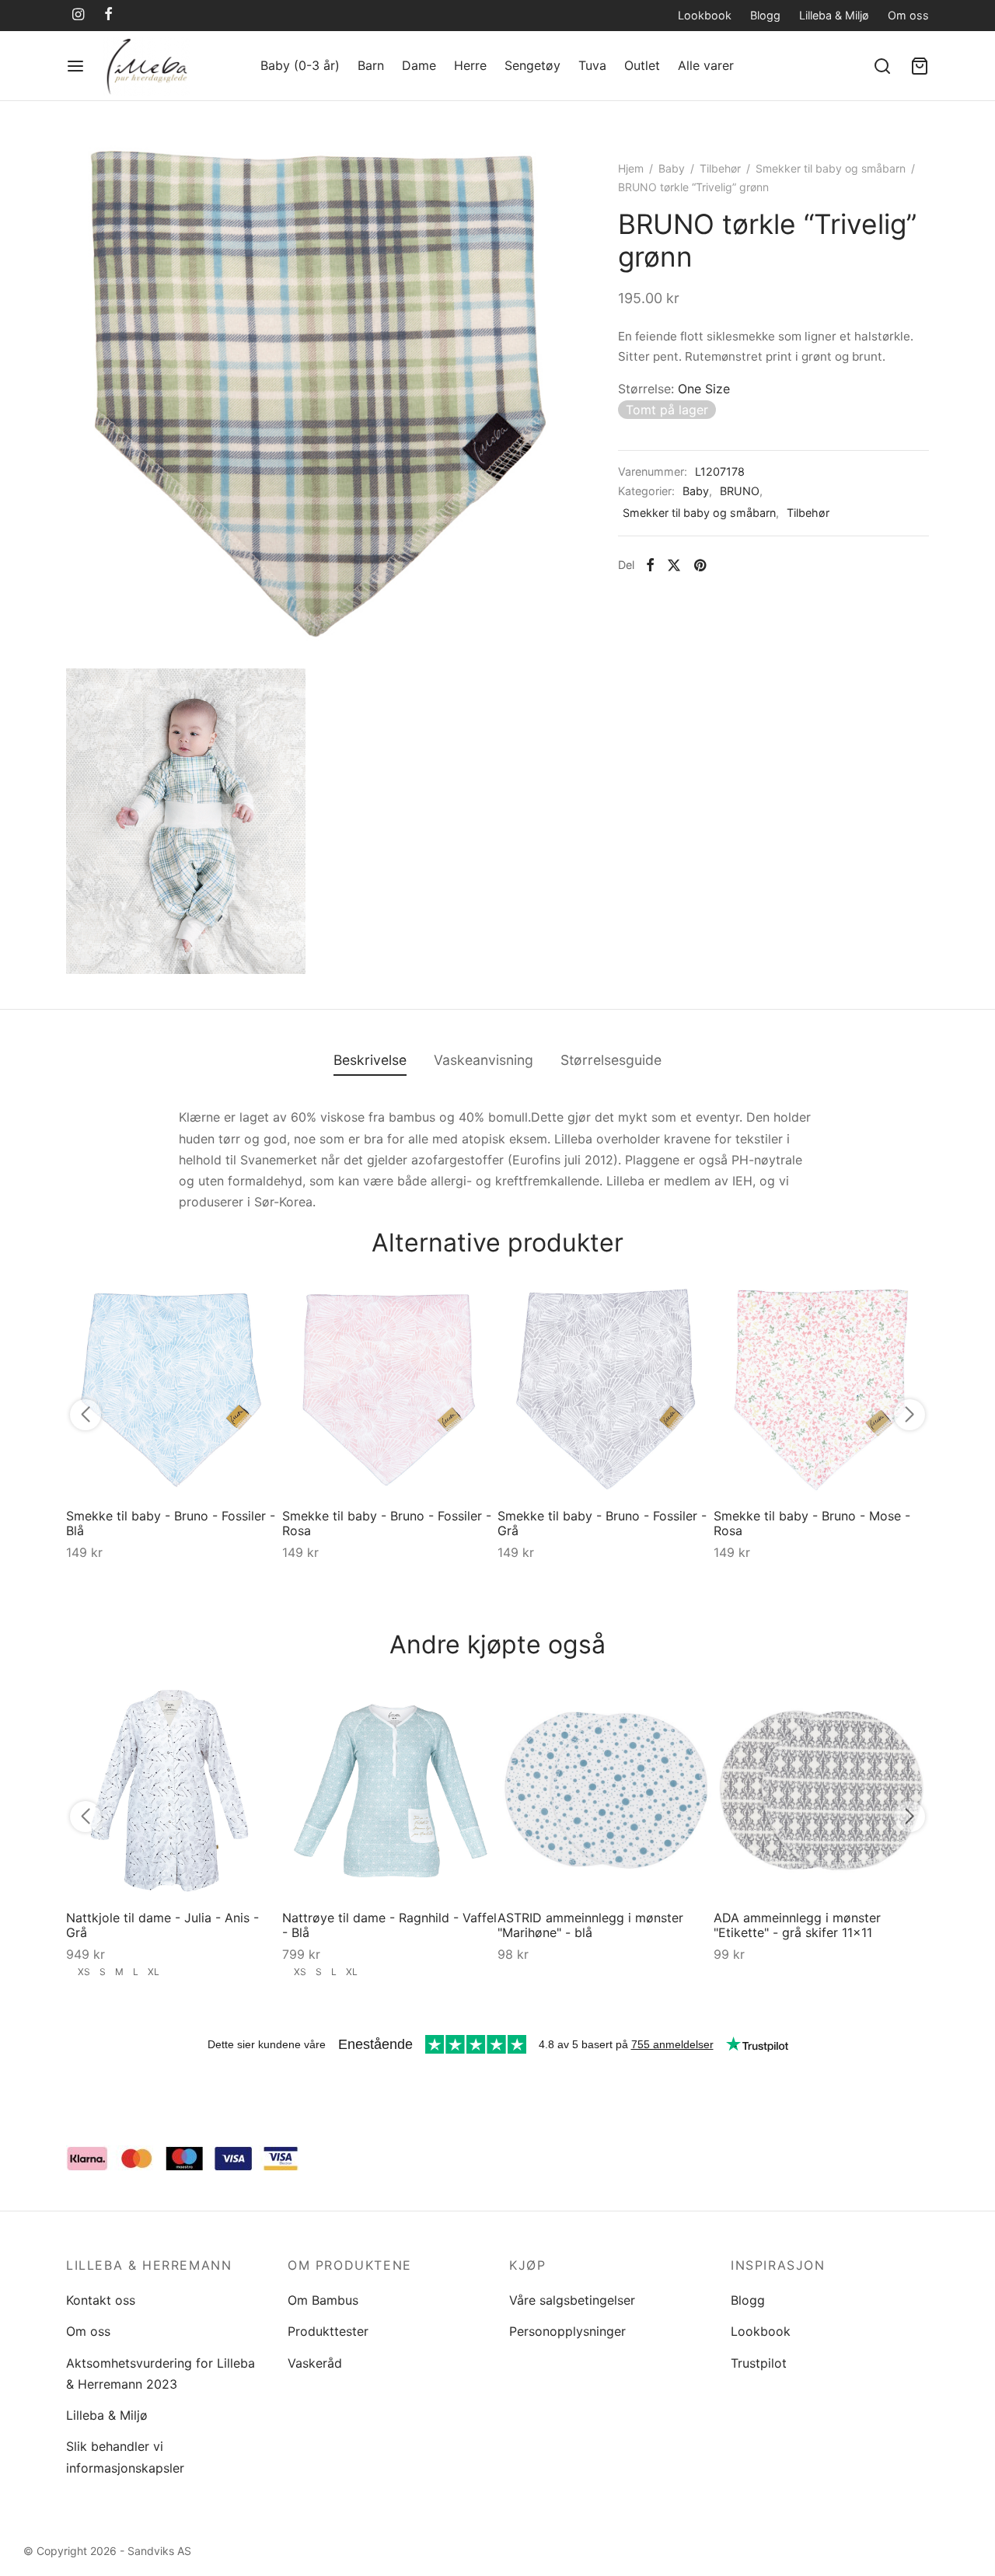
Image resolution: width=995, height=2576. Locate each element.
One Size (704, 388)
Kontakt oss (101, 2300)
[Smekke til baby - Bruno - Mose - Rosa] (822, 1388)
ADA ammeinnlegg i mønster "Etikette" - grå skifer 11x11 (797, 1924)
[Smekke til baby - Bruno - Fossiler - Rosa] (390, 1388)
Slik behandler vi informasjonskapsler (125, 2457)
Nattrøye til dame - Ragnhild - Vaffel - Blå (389, 1924)
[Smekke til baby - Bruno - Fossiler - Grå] (606, 1388)
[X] (674, 565)
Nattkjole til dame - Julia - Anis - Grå (162, 1924)
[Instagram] (78, 15)
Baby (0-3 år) (300, 65)
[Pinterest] (700, 565)
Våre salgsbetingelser (572, 2300)
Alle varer (706, 65)
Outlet (642, 65)
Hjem (631, 168)
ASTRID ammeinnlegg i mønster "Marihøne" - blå (590, 1924)
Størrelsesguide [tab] (611, 1060)
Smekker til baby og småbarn (831, 168)
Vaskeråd (315, 2363)
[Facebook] (108, 15)
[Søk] (882, 66)
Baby (672, 168)
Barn (371, 65)
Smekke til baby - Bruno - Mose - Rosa (812, 1522)
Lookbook (705, 15)
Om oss (908, 15)
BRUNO (740, 491)
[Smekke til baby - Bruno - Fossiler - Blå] (174, 1388)
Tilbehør (720, 168)
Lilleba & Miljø (834, 15)
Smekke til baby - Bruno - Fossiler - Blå (171, 1522)
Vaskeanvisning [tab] (484, 1060)
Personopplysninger (567, 2331)
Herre (470, 65)
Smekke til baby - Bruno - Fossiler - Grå (602, 1522)
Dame (419, 65)
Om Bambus (323, 2300)
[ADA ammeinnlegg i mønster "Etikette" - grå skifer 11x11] (822, 1790)
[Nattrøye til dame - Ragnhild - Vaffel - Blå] (390, 1790)
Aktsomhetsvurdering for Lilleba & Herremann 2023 (161, 2374)
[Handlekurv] (920, 66)
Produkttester (328, 2331)
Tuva (592, 65)
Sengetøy (532, 65)
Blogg (765, 15)
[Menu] (75, 66)
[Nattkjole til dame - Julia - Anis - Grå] (174, 1790)
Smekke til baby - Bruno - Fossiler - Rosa (387, 1522)
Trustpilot (759, 2363)
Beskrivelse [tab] (370, 1060)
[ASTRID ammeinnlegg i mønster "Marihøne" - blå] (606, 1790)
